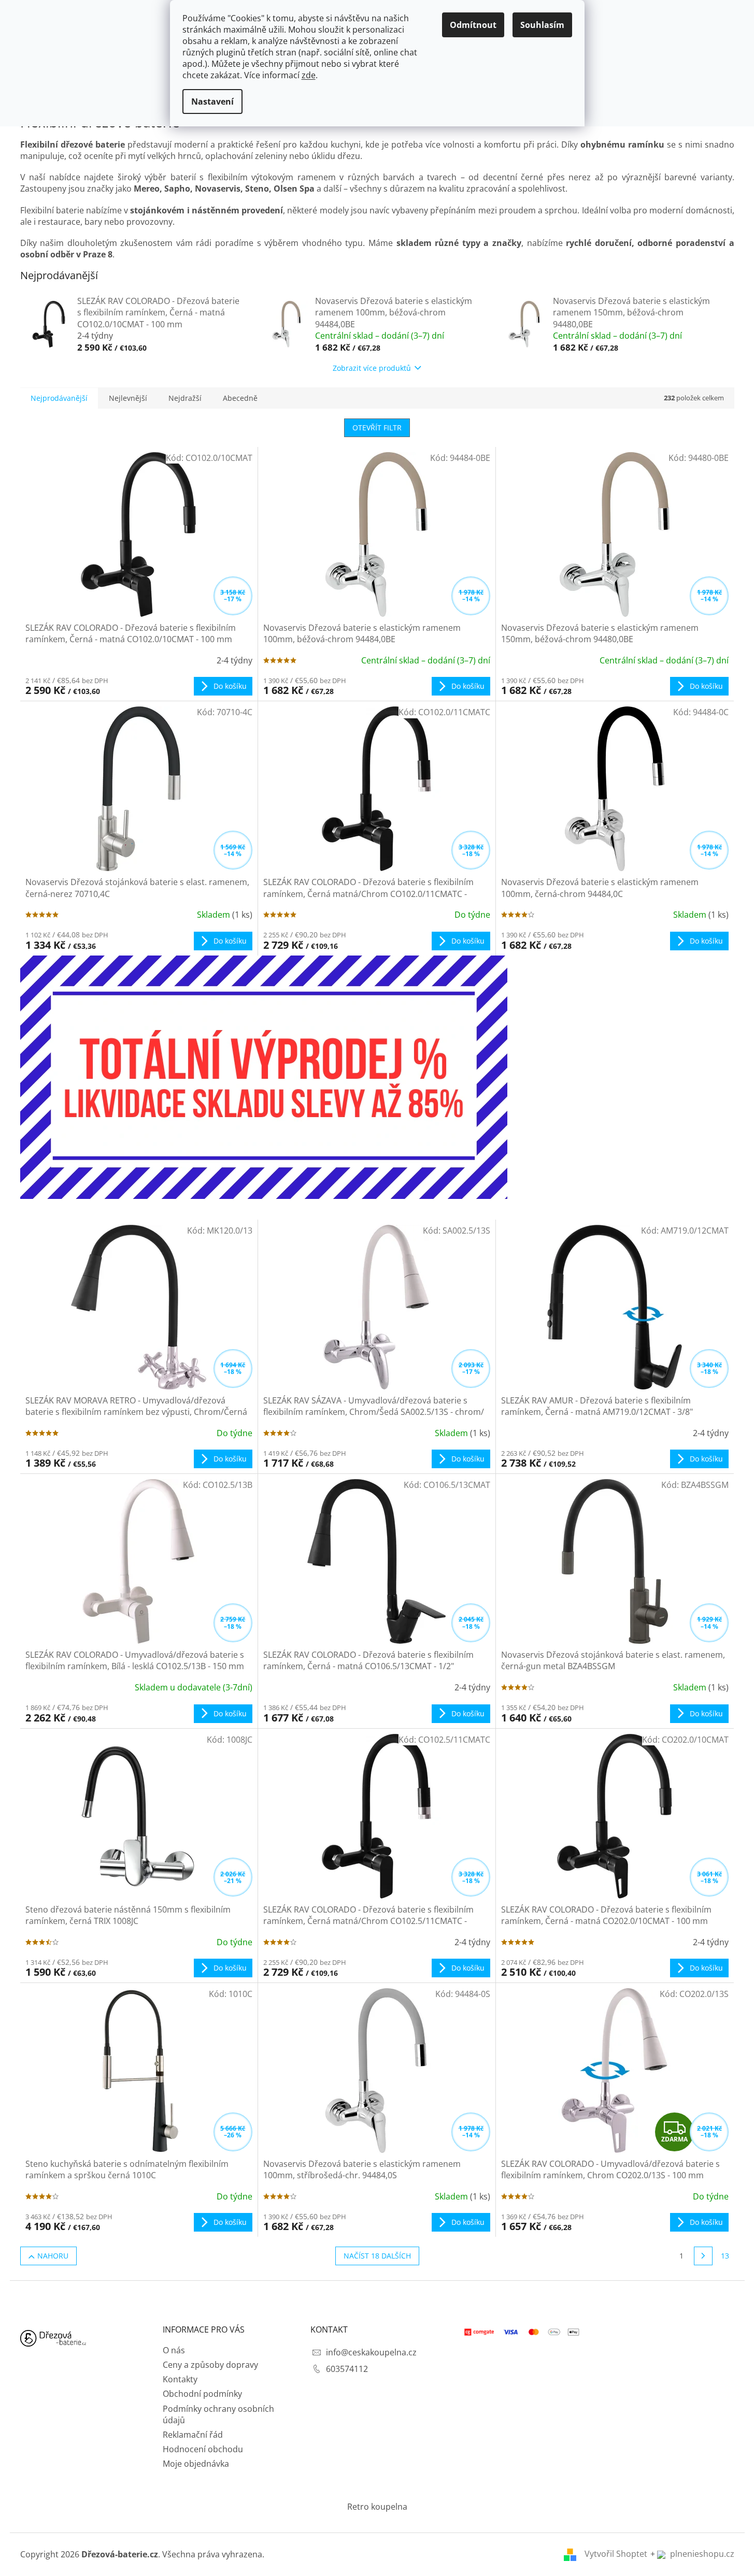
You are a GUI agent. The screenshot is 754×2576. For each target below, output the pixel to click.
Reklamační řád (193, 2435)
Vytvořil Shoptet (616, 2554)
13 (725, 2256)
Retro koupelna (377, 2507)
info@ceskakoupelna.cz (371, 2352)
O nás (174, 2350)
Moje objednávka (196, 2464)
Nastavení (212, 102)
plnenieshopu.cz (701, 2554)
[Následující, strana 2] (703, 2256)
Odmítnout (473, 25)
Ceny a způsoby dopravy (210, 2365)
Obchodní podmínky (202, 2394)
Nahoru (53, 2256)
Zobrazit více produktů (372, 368)
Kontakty (180, 2379)
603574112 (347, 2369)
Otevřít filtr (377, 428)
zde (309, 75)
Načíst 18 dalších (377, 2256)
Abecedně (240, 398)
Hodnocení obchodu (203, 2449)
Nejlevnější (128, 398)
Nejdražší (185, 398)
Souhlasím (542, 25)
